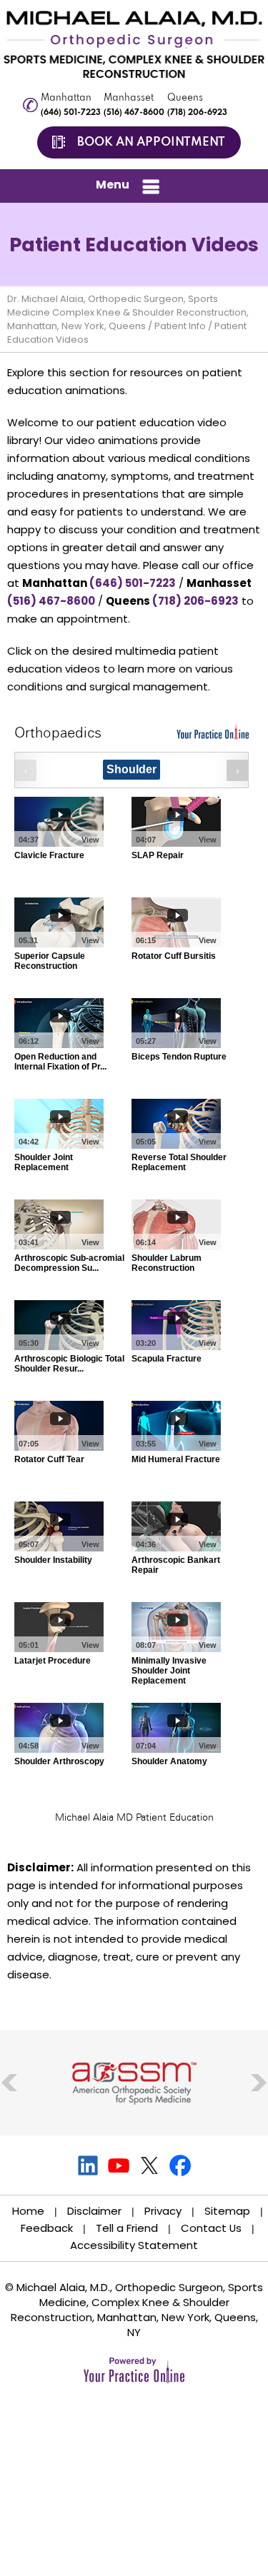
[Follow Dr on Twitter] (150, 2165)
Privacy (163, 2211)
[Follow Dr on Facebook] (180, 2165)
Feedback (47, 2228)
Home (28, 2211)
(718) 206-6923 (197, 113)
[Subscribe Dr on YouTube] (119, 2165)
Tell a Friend (127, 2228)
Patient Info (180, 326)
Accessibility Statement (134, 2245)
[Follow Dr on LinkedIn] (88, 2165)
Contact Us (211, 2228)
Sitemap (227, 2211)
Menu (113, 185)
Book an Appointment (151, 142)
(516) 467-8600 (134, 113)
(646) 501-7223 (71, 113)
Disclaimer (94, 2211)
